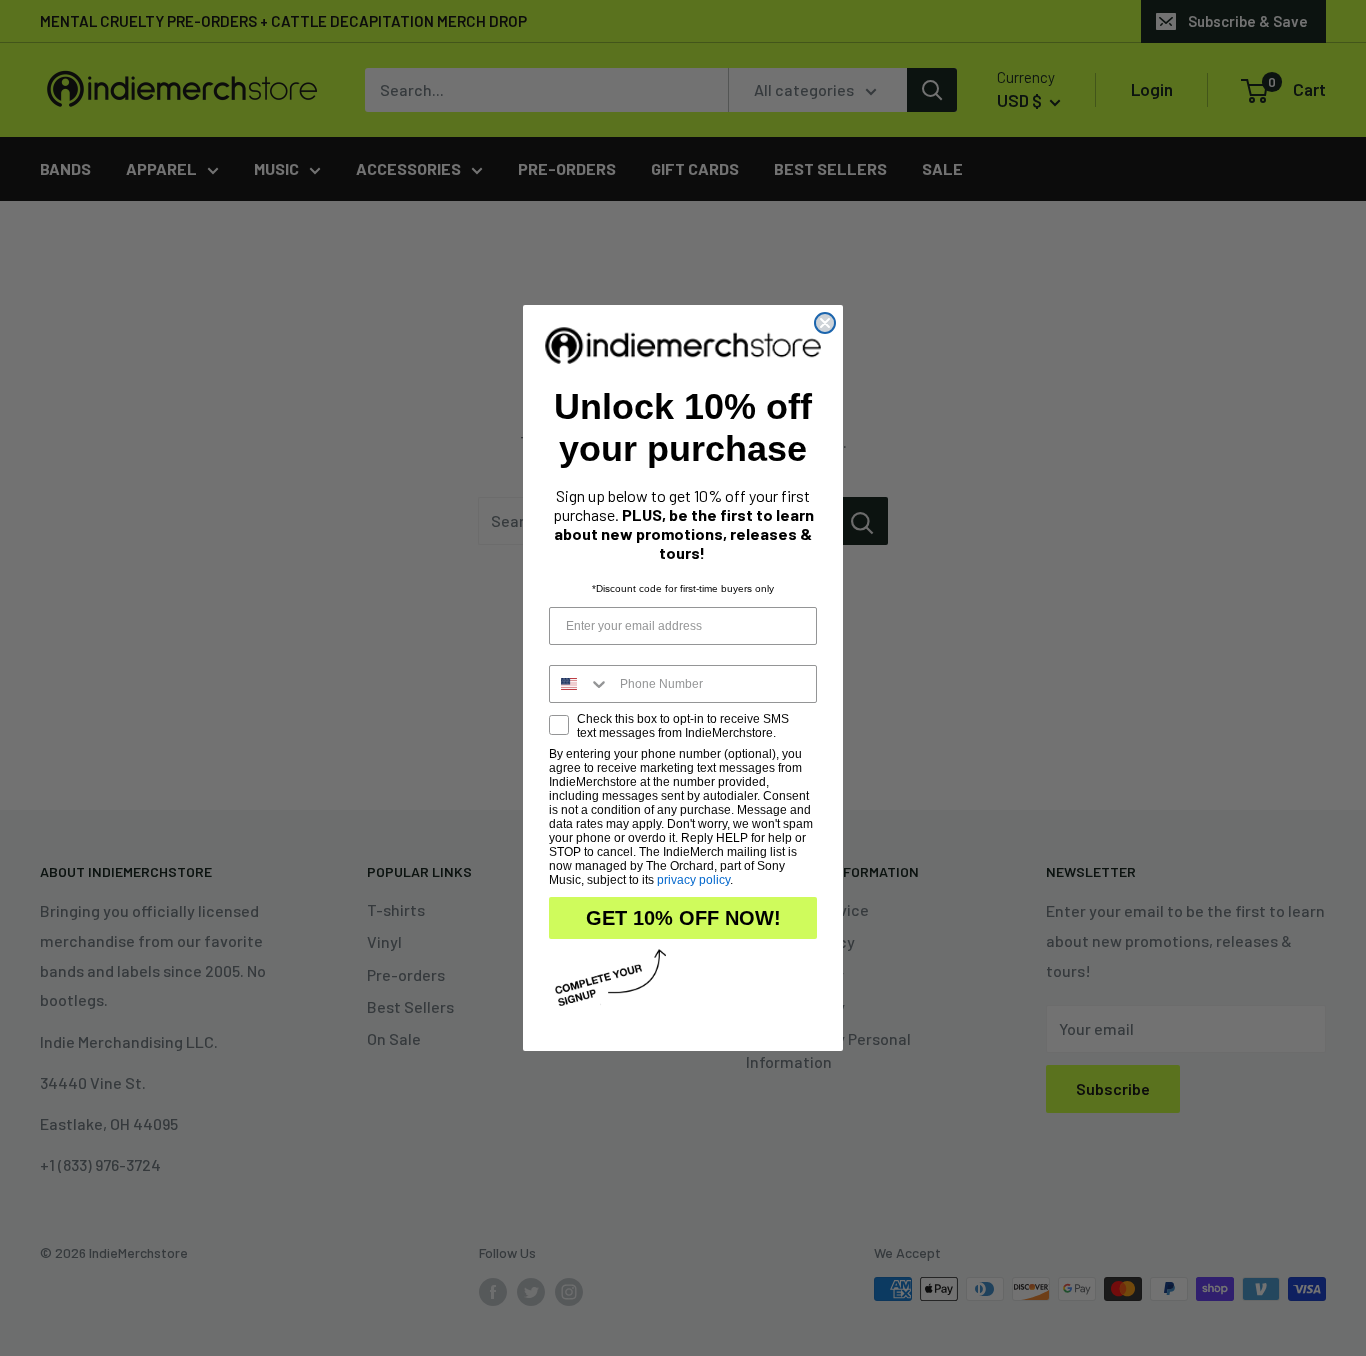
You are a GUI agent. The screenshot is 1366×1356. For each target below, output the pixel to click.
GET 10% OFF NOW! (683, 918)
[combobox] (580, 684)
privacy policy (693, 880)
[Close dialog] (825, 323)
